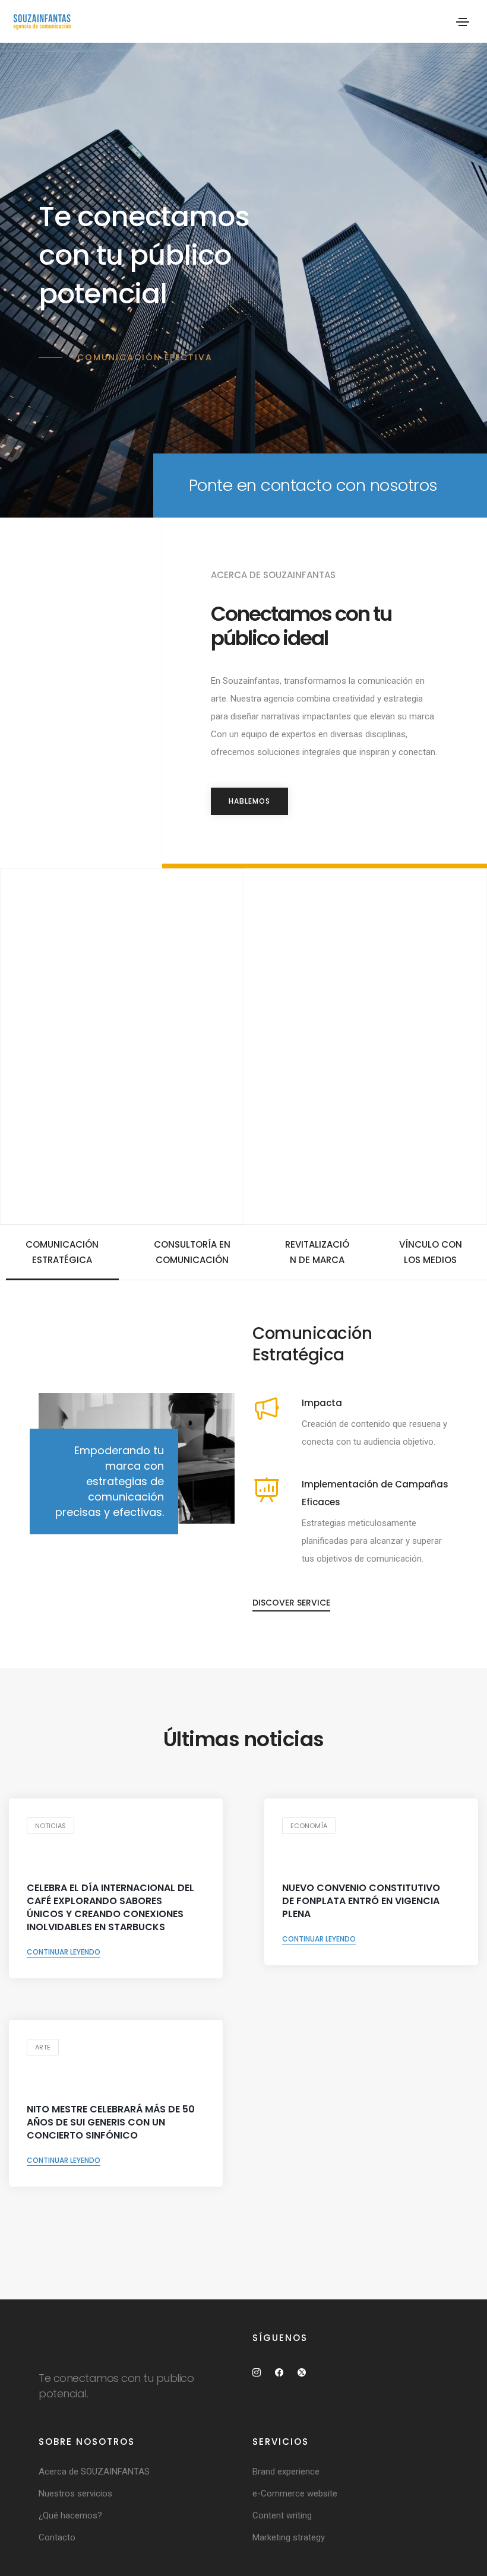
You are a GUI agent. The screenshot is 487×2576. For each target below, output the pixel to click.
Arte (43, 2047)
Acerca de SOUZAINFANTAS (94, 2472)
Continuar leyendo (64, 1952)
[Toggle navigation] (463, 22)
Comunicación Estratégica (62, 1252)
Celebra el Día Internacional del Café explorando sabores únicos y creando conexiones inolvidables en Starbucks (110, 1908)
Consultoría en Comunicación (192, 1252)
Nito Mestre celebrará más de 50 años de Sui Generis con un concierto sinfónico (111, 2123)
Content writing (282, 2515)
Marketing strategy (289, 2537)
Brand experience (286, 2472)
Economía (309, 1826)
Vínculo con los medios (431, 1252)
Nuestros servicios (75, 2493)
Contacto (57, 2537)
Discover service (291, 1603)
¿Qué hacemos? (70, 2515)
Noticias (50, 1826)
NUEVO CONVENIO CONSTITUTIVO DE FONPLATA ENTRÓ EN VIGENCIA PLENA (361, 1901)
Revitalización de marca (317, 1252)
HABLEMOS (249, 801)
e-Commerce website (295, 2493)
